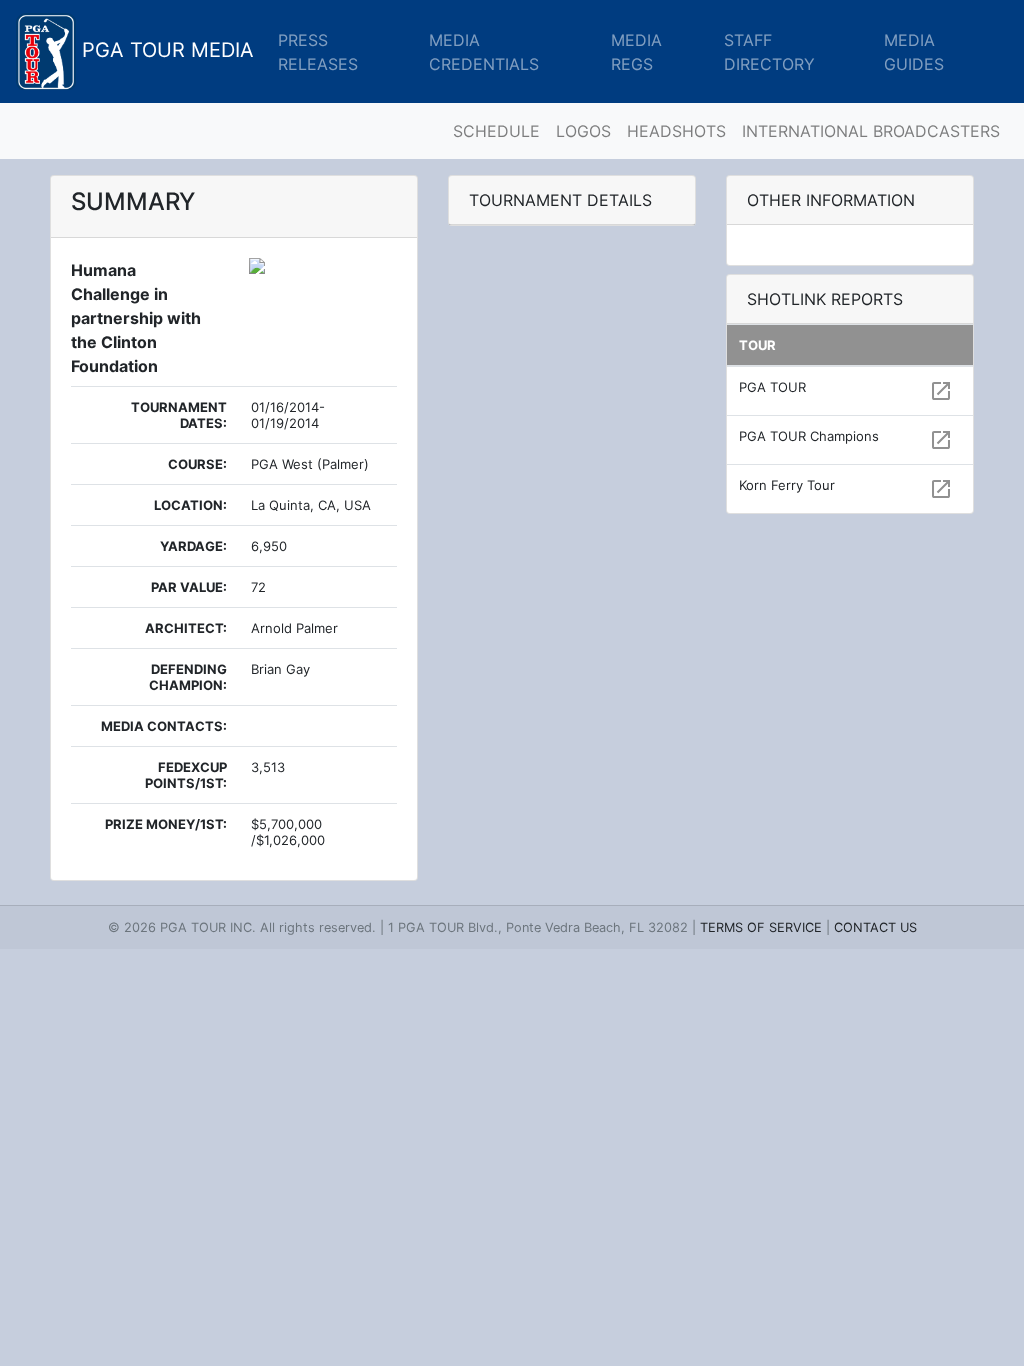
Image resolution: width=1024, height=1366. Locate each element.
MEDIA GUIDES (914, 52)
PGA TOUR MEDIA (165, 50)
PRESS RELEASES (318, 52)
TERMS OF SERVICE (761, 927)
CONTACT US (875, 927)
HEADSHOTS (676, 131)
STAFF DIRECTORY (769, 52)
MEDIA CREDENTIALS (484, 52)
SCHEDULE (496, 131)
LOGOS (583, 131)
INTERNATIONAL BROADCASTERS (871, 131)
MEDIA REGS (636, 52)
